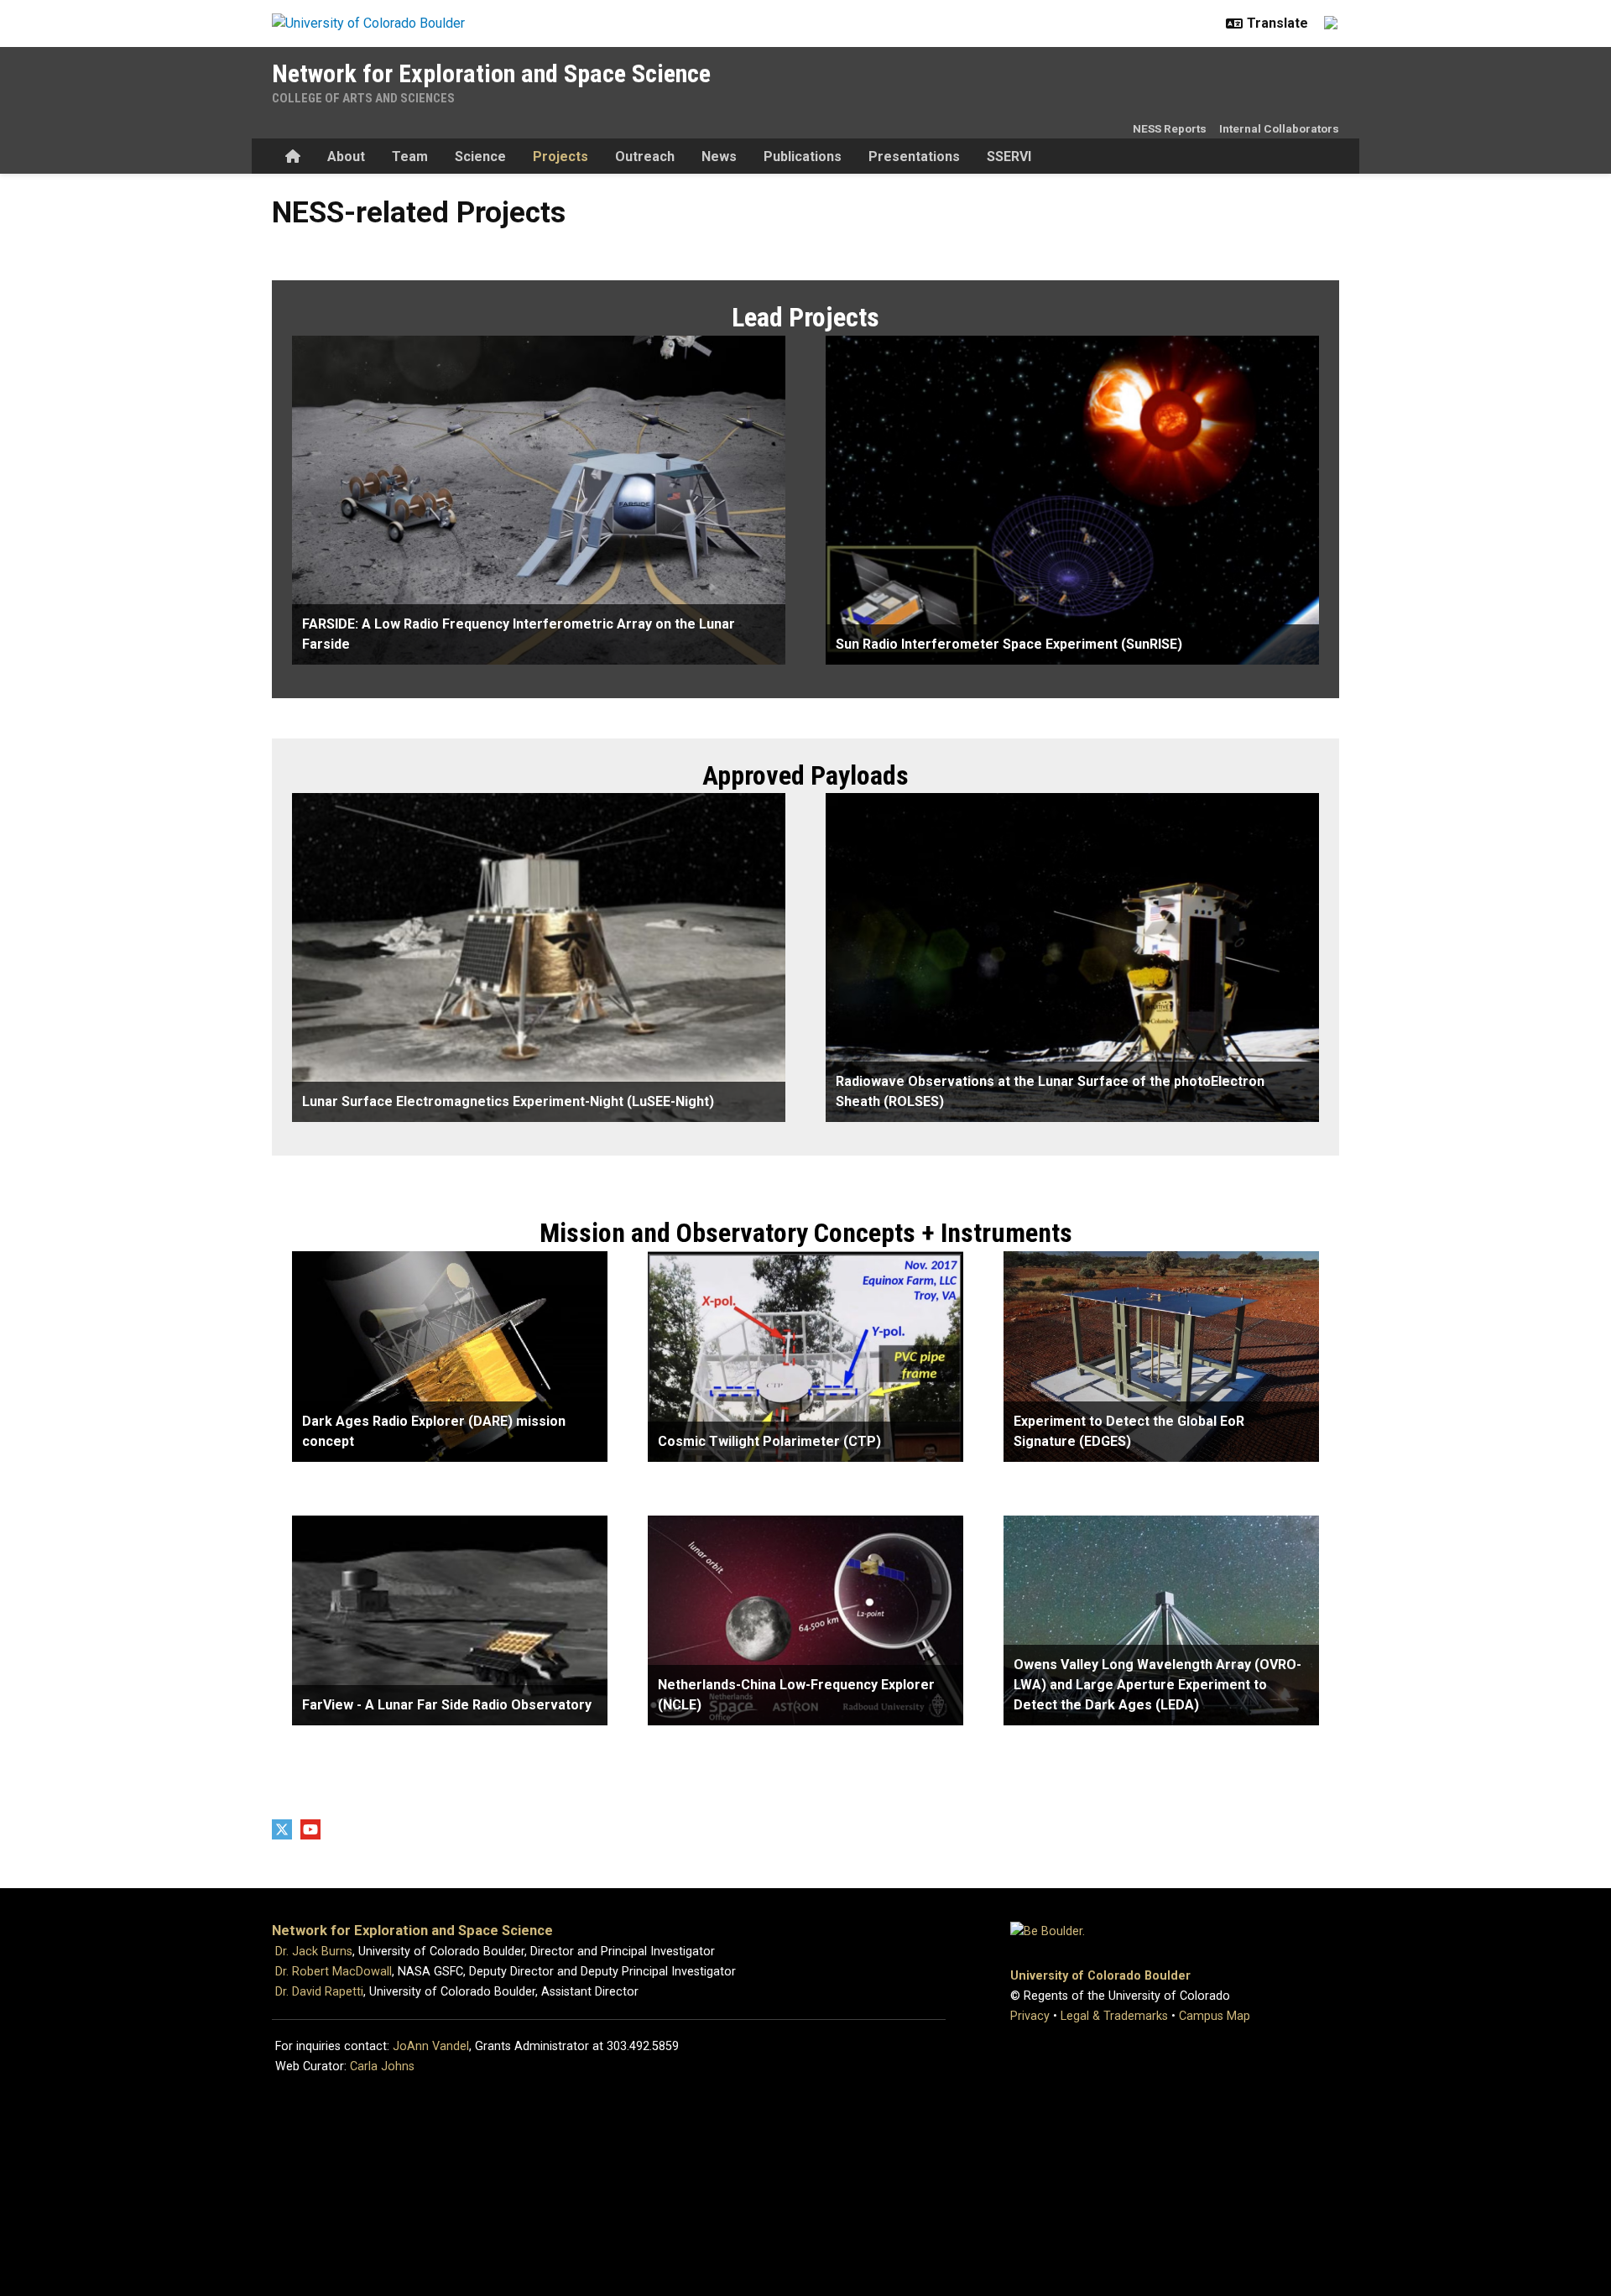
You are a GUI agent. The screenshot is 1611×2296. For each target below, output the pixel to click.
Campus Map (1215, 2016)
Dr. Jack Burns (314, 1952)
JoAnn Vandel (431, 2046)
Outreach (645, 157)
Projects (560, 157)
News (719, 157)
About (346, 157)
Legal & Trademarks (1114, 2016)
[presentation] (539, 500)
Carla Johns (382, 2066)
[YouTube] (310, 1829)
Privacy (1030, 2016)
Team (410, 157)
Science (480, 157)
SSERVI (1009, 157)
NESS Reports (1170, 128)
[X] (282, 1829)
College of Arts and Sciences (363, 98)
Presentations (914, 157)
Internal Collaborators (1279, 128)
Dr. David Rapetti (319, 1992)
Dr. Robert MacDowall (334, 1972)
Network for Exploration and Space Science (491, 73)
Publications (803, 157)
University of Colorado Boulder (1100, 1976)
